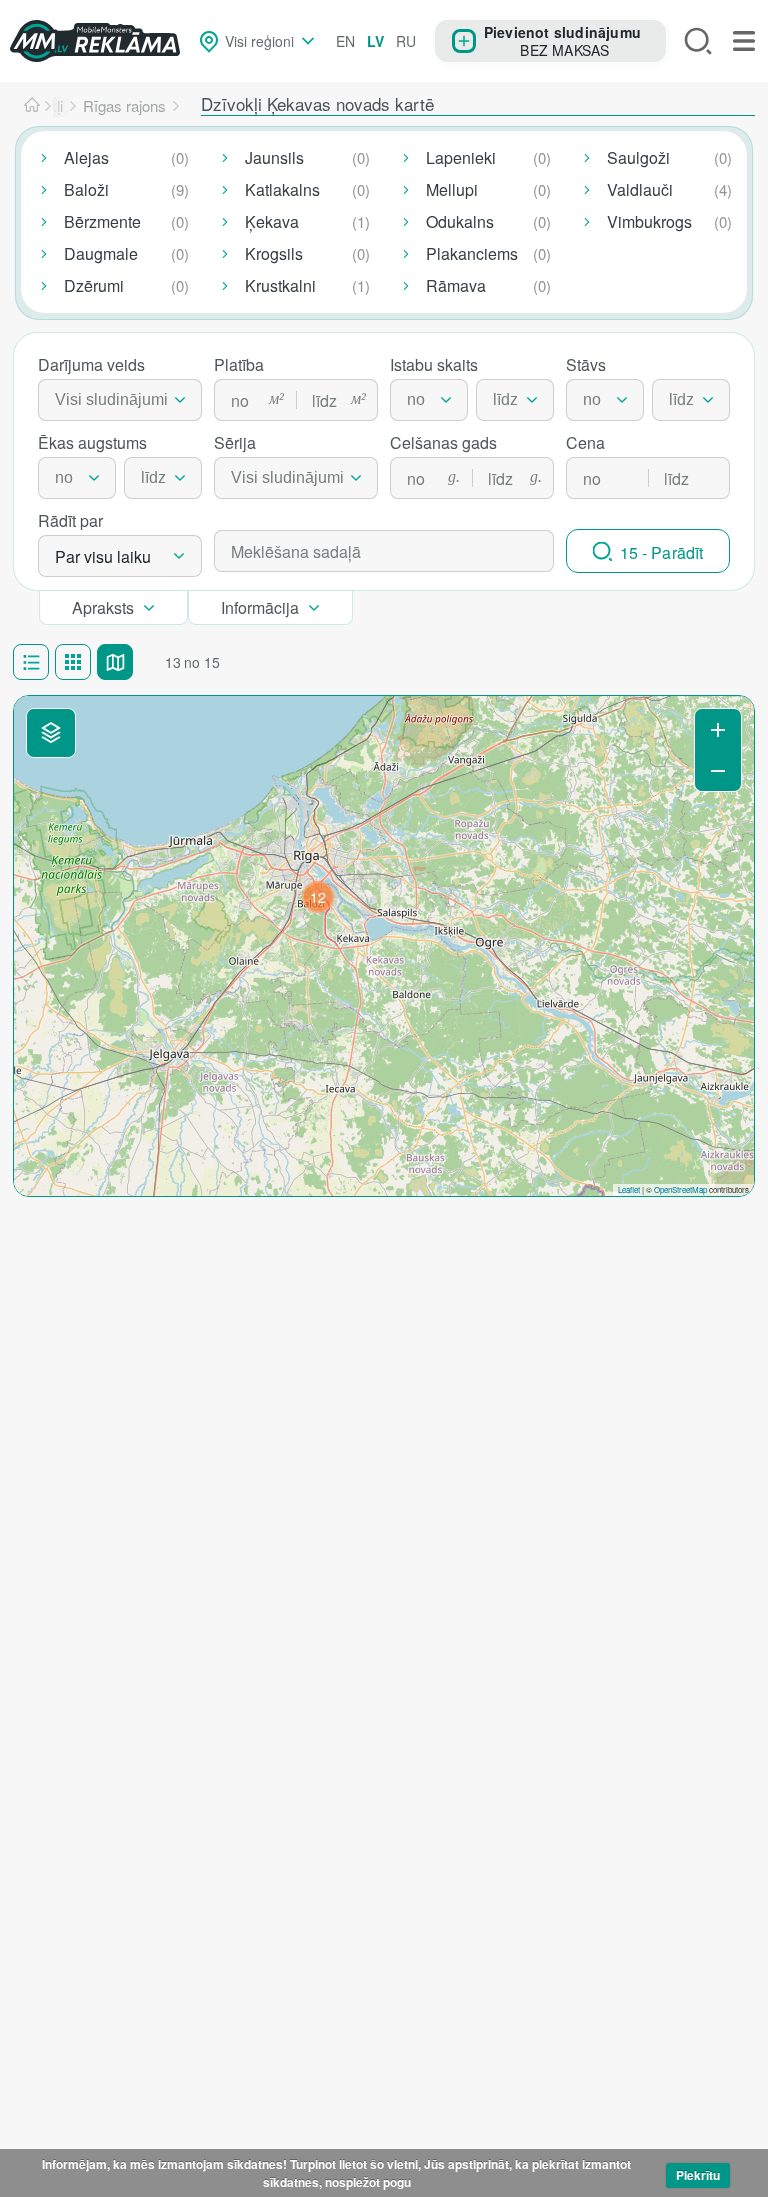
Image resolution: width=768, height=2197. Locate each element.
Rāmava (456, 285)
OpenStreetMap (680, 1189)
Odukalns (460, 221)
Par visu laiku (103, 556)
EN (345, 41)
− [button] (718, 770)
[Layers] (51, 733)
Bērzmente (102, 221)
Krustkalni (280, 285)
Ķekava (272, 221)
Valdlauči (640, 189)
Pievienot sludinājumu (562, 31)
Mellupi (452, 189)
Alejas (86, 157)
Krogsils (274, 253)
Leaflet (629, 1189)
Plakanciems (472, 253)
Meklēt (698, 41)
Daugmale (101, 253)
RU (406, 41)
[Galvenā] (32, 106)
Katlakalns (282, 189)
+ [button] (718, 729)
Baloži (86, 189)
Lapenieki (461, 157)
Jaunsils (274, 157)
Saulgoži (638, 157)
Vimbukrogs (649, 221)
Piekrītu (698, 2175)
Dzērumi (94, 285)
